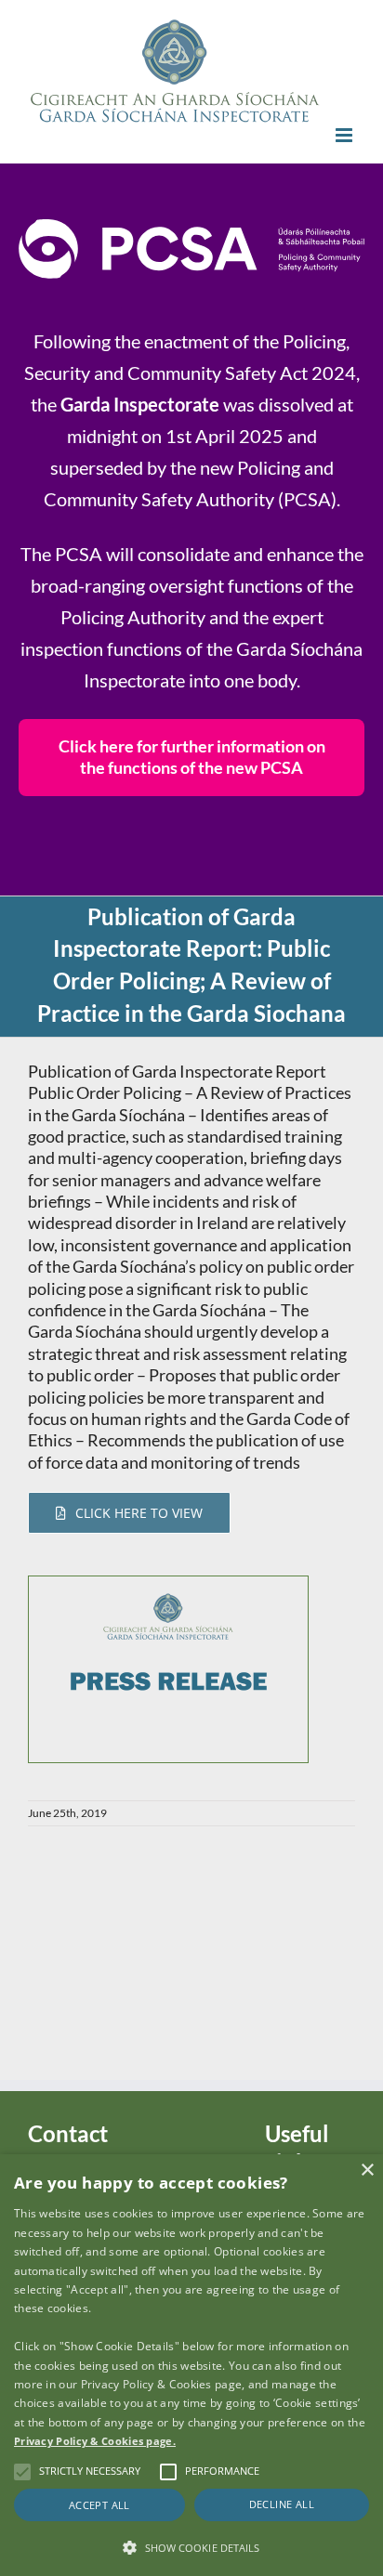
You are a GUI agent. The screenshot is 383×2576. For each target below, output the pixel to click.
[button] (191, 2546)
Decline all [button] (282, 2504)
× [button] (367, 2171)
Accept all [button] (99, 2505)
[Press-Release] (168, 1585)
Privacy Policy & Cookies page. (95, 2441)
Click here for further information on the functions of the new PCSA (192, 757)
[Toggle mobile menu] (345, 135)
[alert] (191, 2365)
